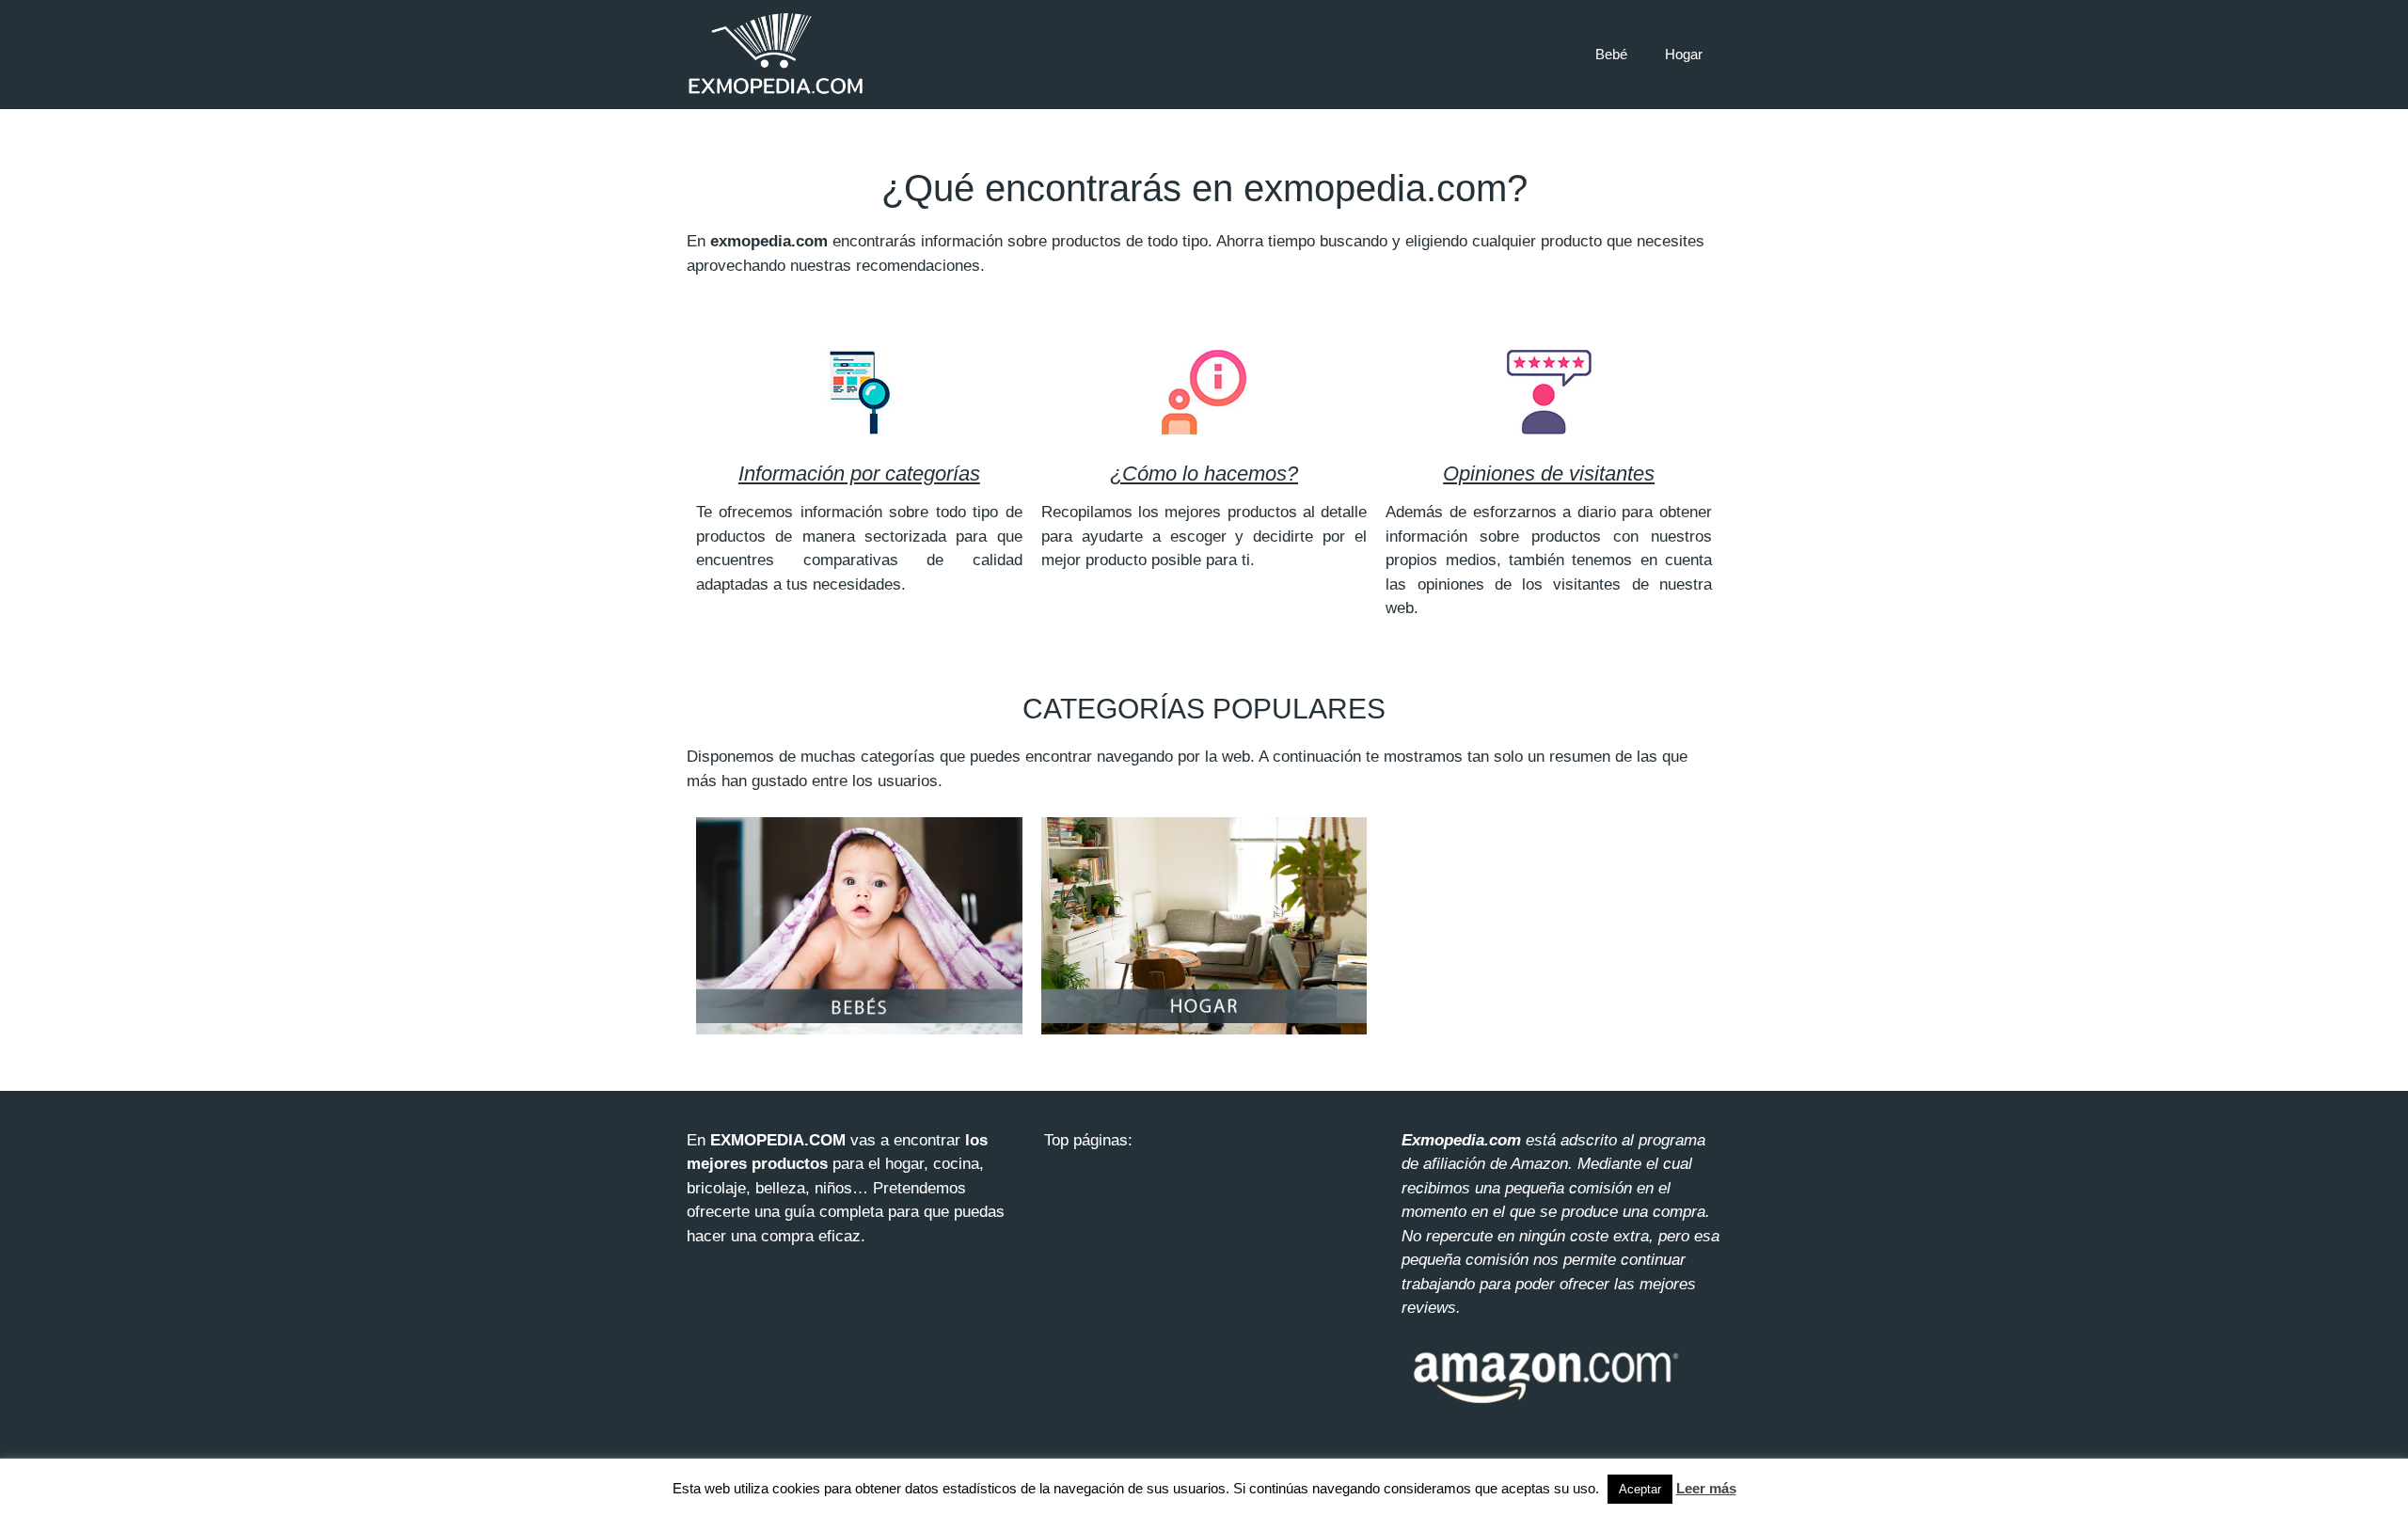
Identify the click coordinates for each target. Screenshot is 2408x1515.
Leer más (1706, 1488)
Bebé (1611, 54)
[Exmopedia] (776, 54)
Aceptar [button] (1640, 1489)
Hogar (1684, 54)
